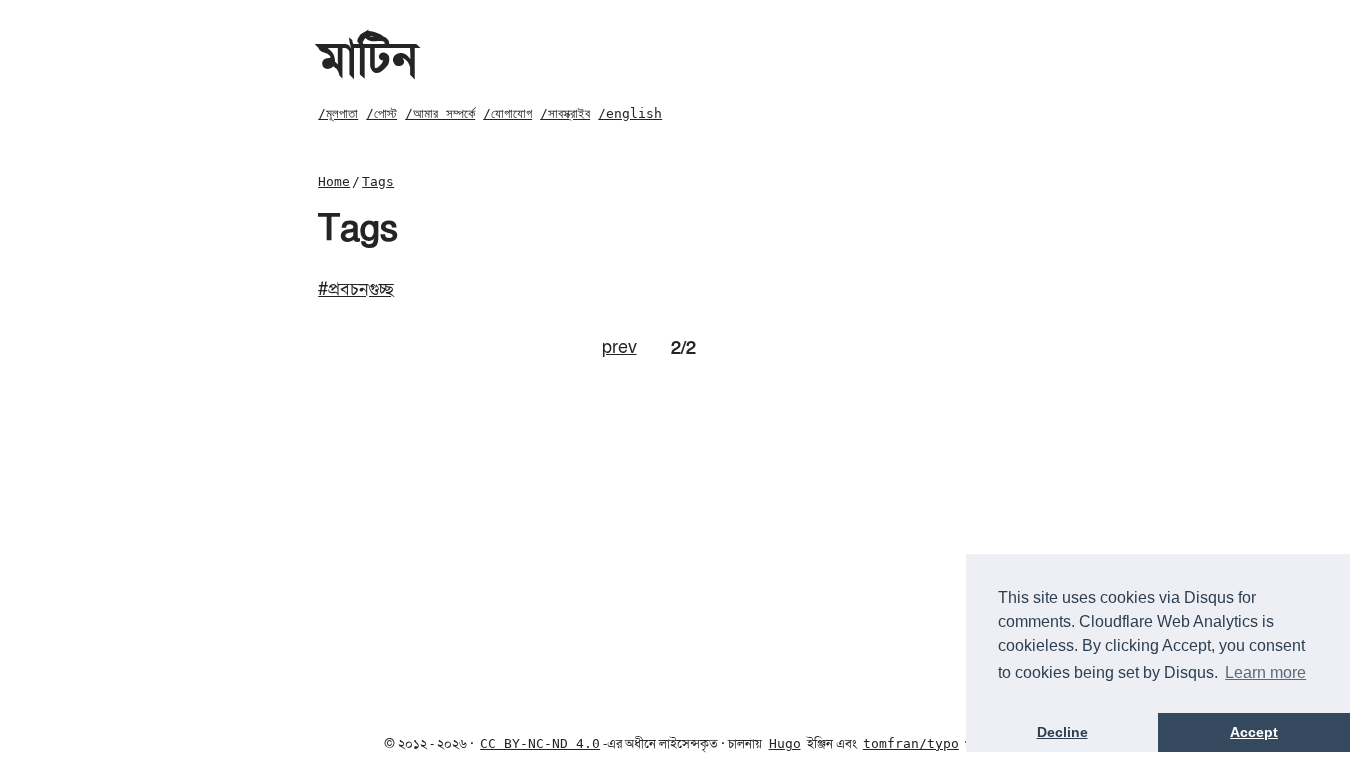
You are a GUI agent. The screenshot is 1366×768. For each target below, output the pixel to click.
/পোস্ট (381, 113)
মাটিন (367, 59)
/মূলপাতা (338, 113)
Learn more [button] (1265, 672)
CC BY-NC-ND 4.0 (540, 743)
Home (334, 181)
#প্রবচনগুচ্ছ (356, 289)
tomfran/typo (911, 743)
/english (630, 113)
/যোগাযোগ (507, 113)
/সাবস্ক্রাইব (565, 113)
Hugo (785, 743)
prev (619, 347)
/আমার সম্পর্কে (440, 113)
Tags (378, 181)
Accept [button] (1254, 732)
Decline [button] (1062, 732)
